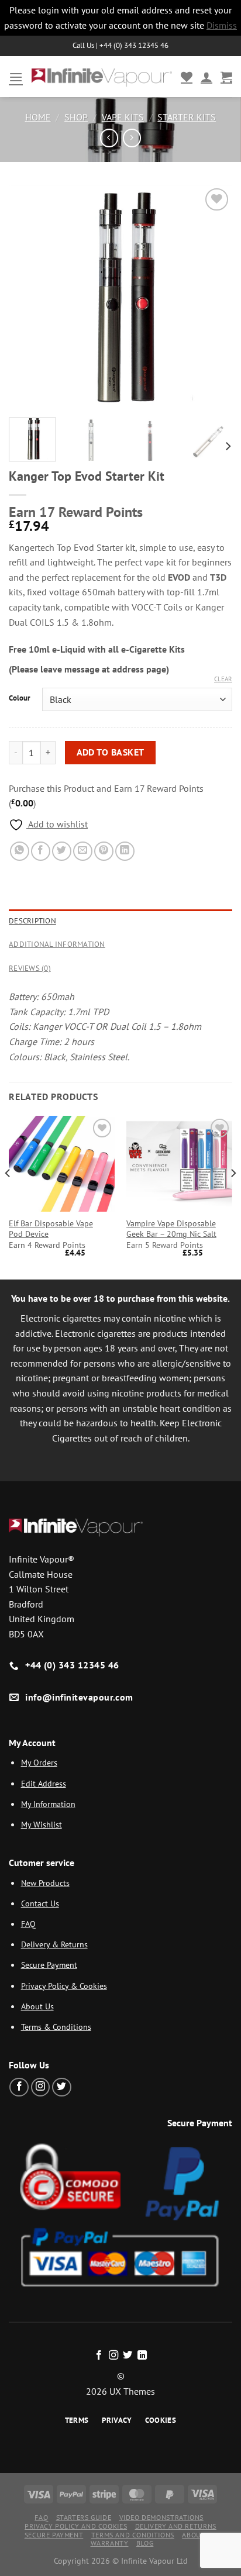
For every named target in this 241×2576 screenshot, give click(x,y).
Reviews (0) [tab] (30, 968)
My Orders (39, 1762)
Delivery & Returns (54, 1944)
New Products (45, 1883)
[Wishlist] (187, 77)
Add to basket (111, 752)
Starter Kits (187, 117)
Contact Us (40, 1903)
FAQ (28, 1924)
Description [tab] (32, 921)
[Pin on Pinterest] (104, 851)
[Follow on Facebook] (19, 2087)
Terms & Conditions (56, 2027)
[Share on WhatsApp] (20, 851)
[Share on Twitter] (62, 851)
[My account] (206, 77)
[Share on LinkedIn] (125, 851)
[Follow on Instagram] (41, 2087)
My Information (48, 1804)
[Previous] (28, 296)
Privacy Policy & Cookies (64, 1986)
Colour (20, 698)
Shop (76, 117)
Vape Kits (123, 117)
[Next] (213, 296)
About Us (37, 2006)
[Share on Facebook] (41, 851)
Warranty (110, 2543)
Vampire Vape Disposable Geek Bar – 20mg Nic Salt (171, 1229)
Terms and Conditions (133, 2535)
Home (38, 117)
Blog (145, 2543)
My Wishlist (42, 1824)
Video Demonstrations (161, 2517)
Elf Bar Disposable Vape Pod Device (51, 1229)
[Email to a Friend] (83, 851)
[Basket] (226, 77)
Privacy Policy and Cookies (76, 2526)
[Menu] (16, 77)
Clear (223, 679)
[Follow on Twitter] (62, 2087)
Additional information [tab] (57, 944)
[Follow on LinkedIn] (142, 2356)
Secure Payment (49, 1965)
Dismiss (222, 25)
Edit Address (44, 1783)
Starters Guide (84, 2517)
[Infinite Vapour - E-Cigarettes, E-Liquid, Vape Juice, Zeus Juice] (102, 77)
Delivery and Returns (176, 2526)
